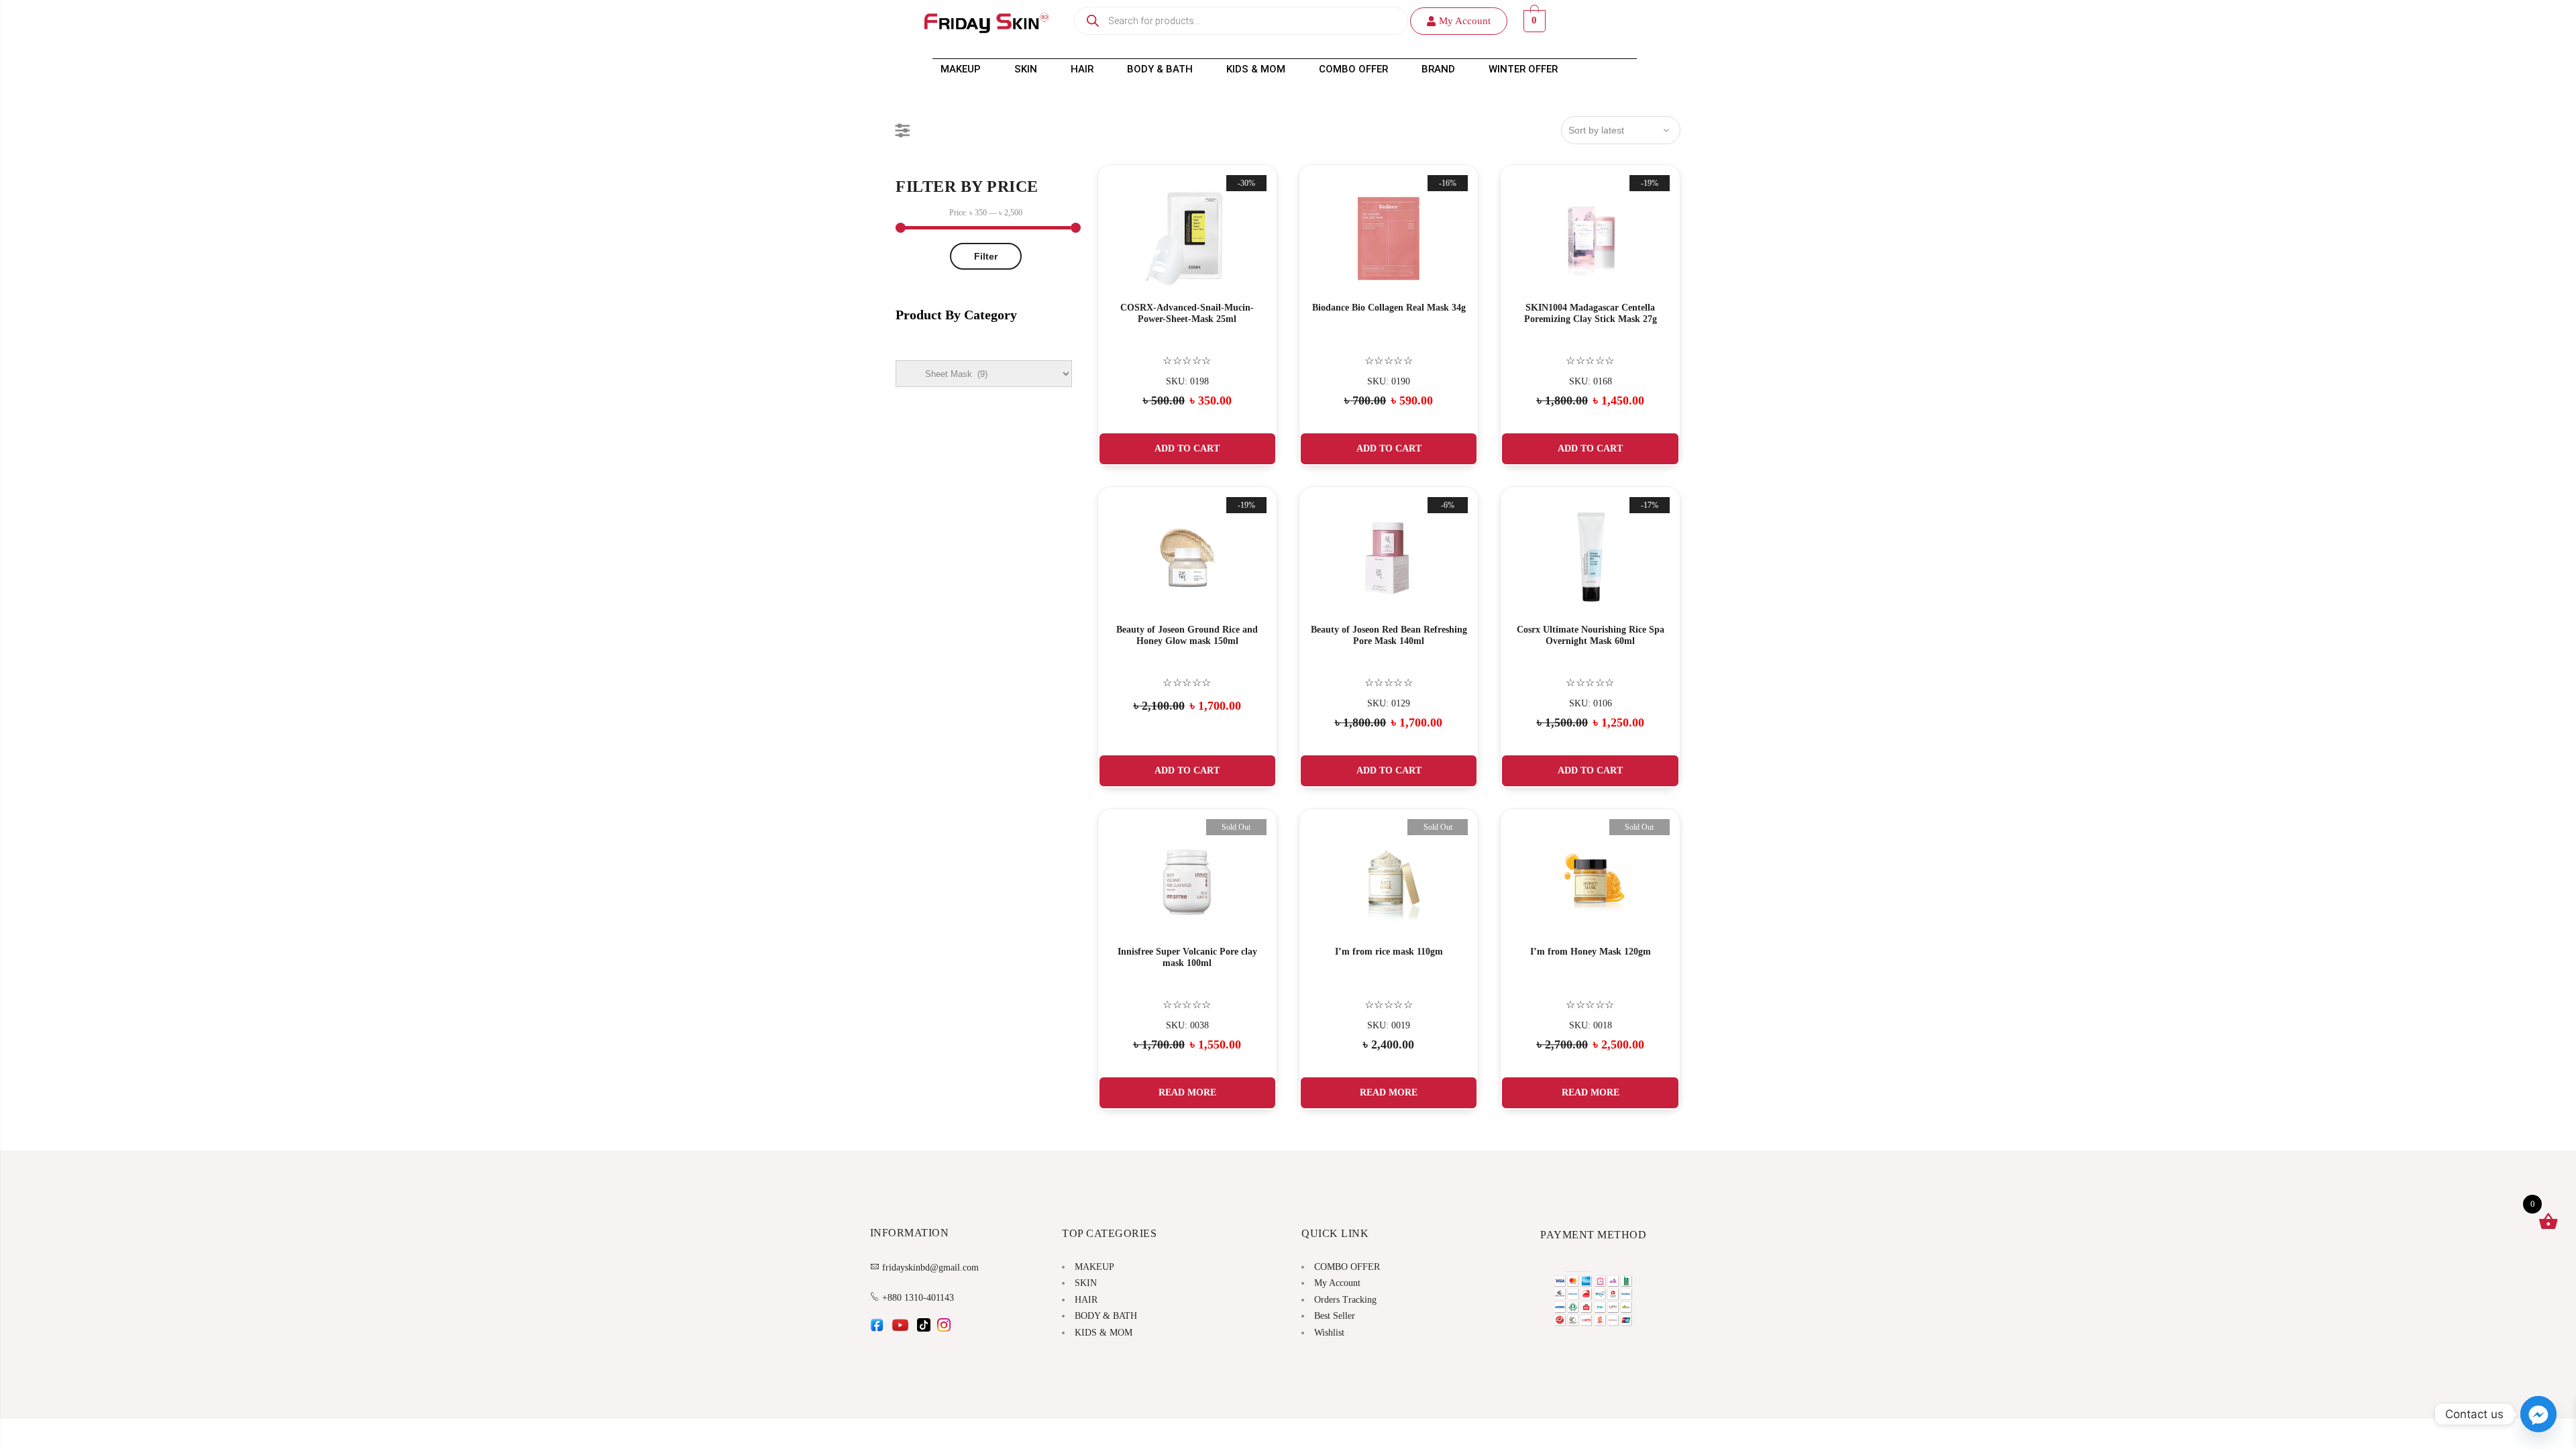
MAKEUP (961, 69)
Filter (986, 256)
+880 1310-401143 (918, 1298)
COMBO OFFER (1353, 69)
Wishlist (1329, 1333)
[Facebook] (877, 1329)
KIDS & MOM (1256, 69)
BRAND (1438, 69)
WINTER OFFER (1523, 69)
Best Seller (1335, 1316)
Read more (1187, 1092)
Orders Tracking (1345, 1300)
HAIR (1082, 69)
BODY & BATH (1160, 69)
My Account (1337, 1283)
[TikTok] (924, 1329)
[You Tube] (900, 1329)
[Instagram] (944, 1329)
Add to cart (1187, 448)
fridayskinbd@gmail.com (930, 1268)
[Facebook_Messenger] (2538, 1414)
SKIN (1026, 69)
